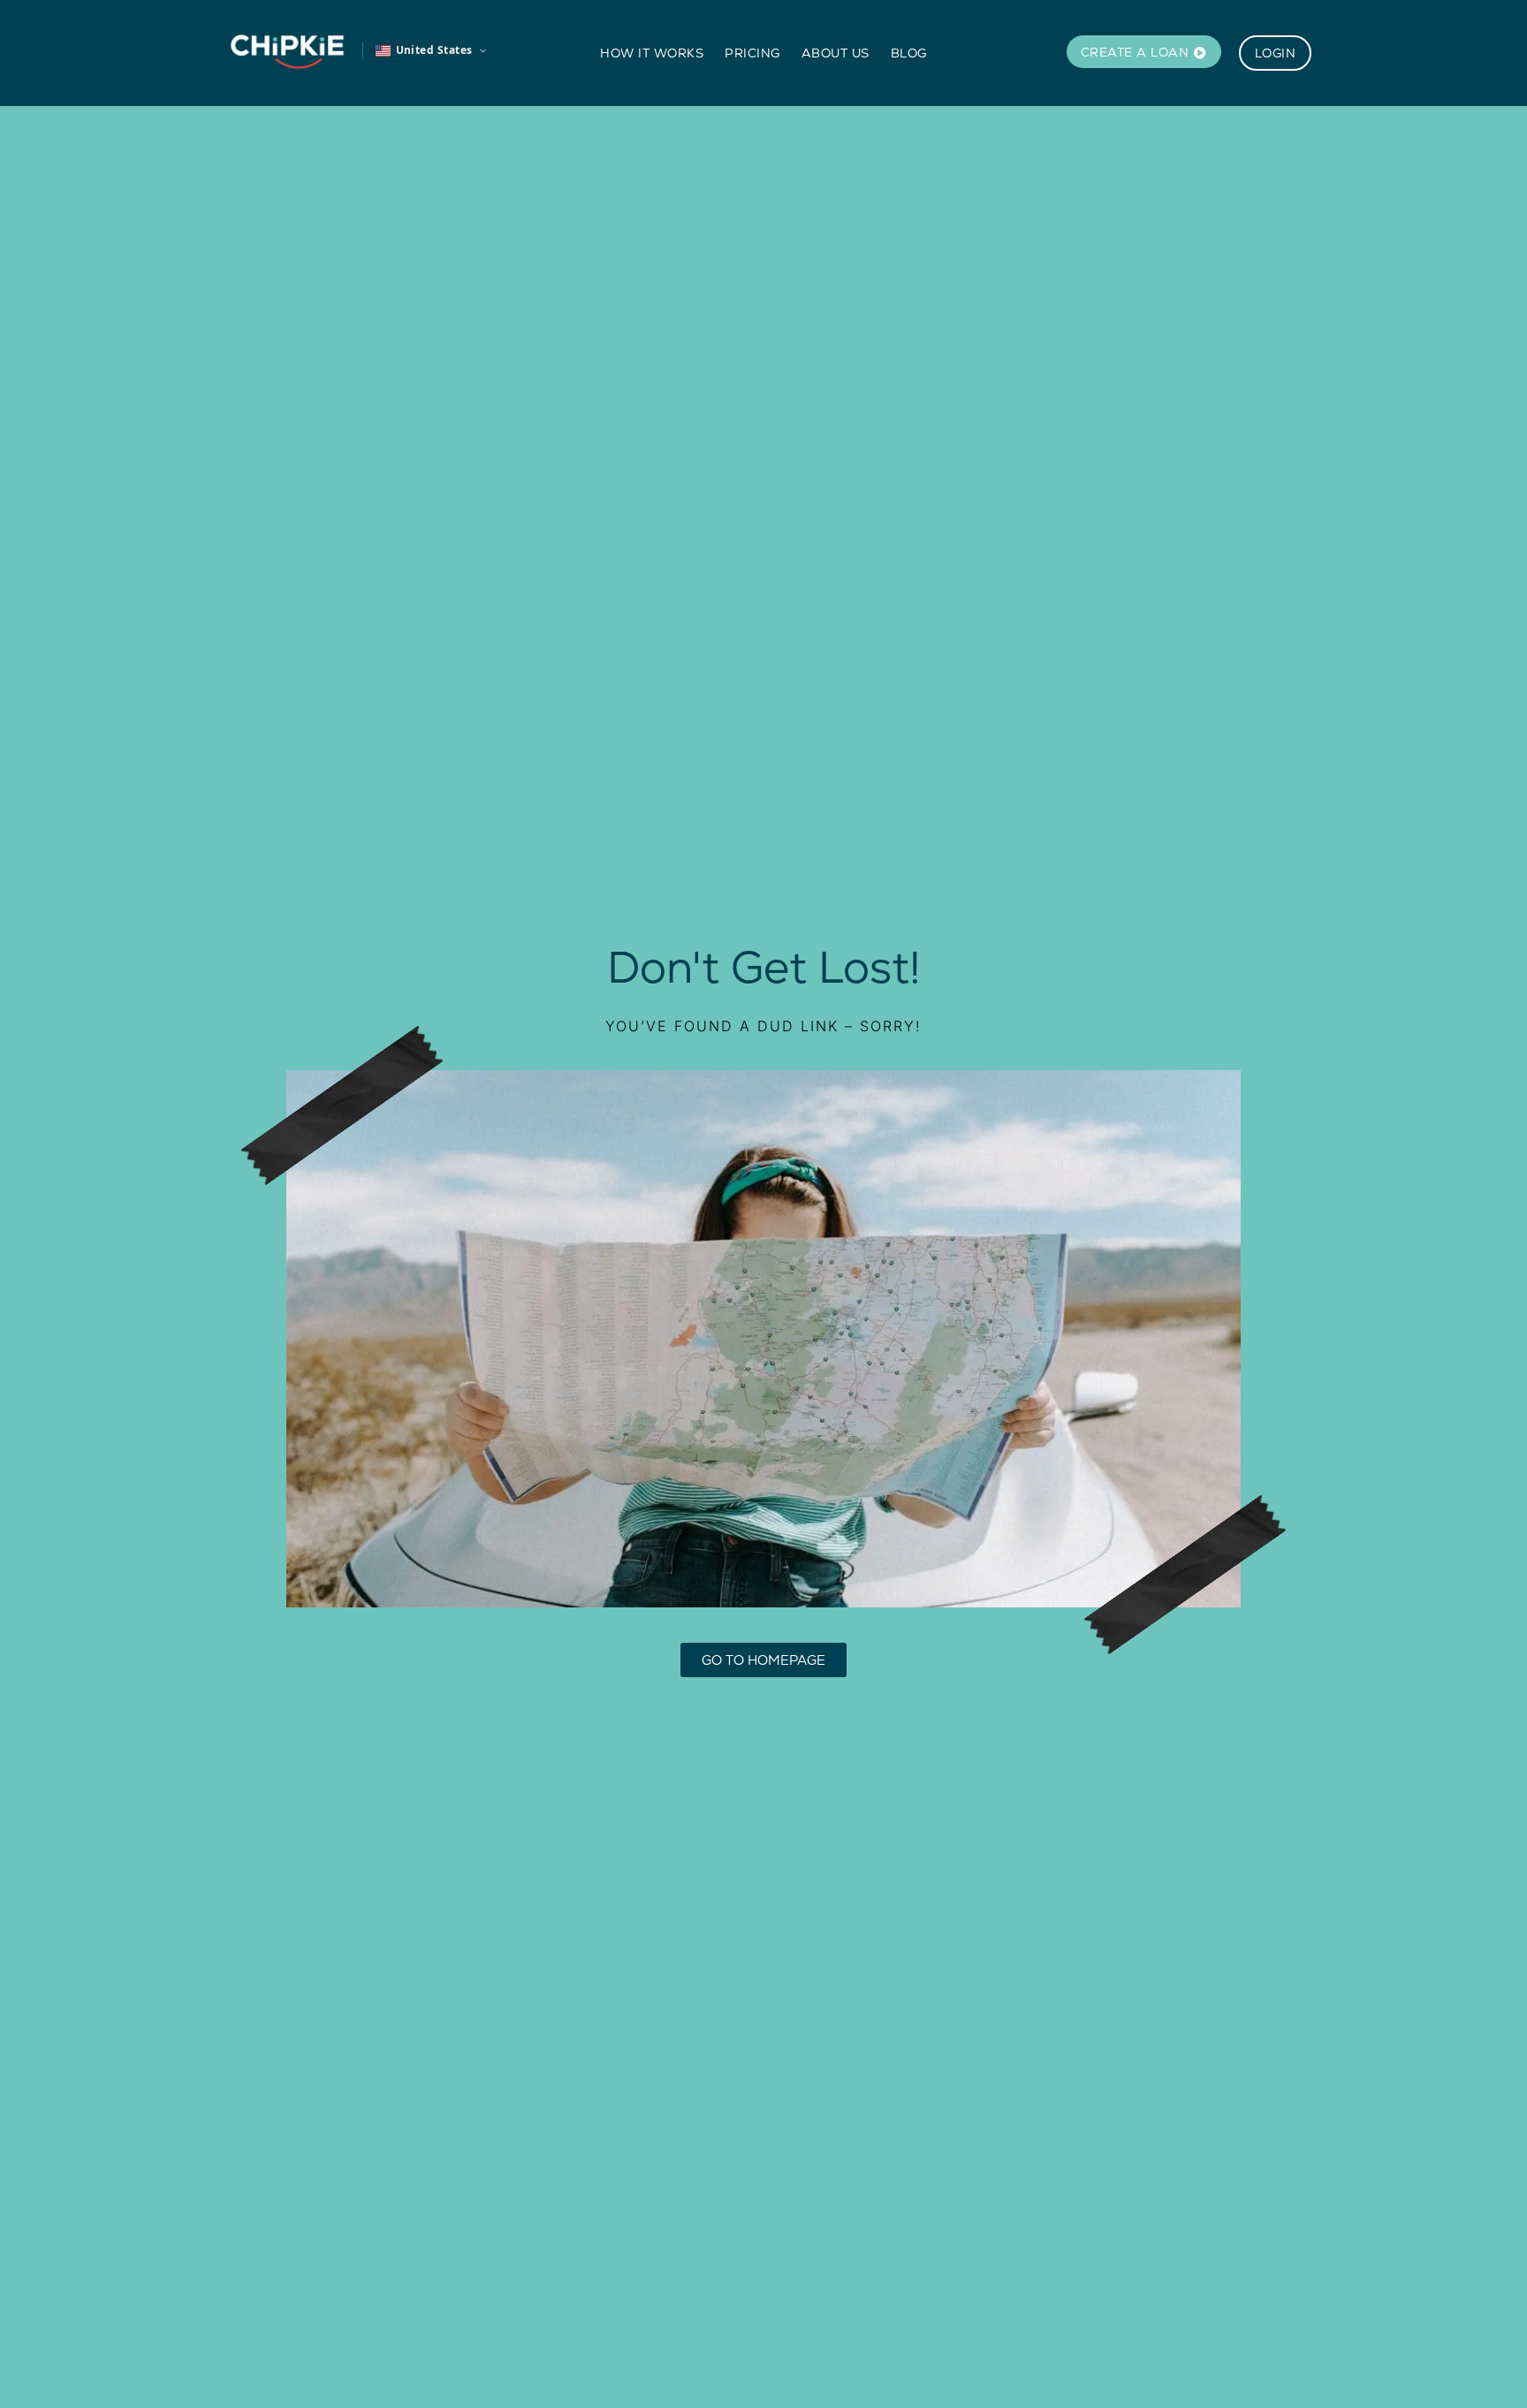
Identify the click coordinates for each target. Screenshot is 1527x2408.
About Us (836, 53)
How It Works (652, 53)
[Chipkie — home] (287, 50)
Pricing (752, 53)
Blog (909, 53)
